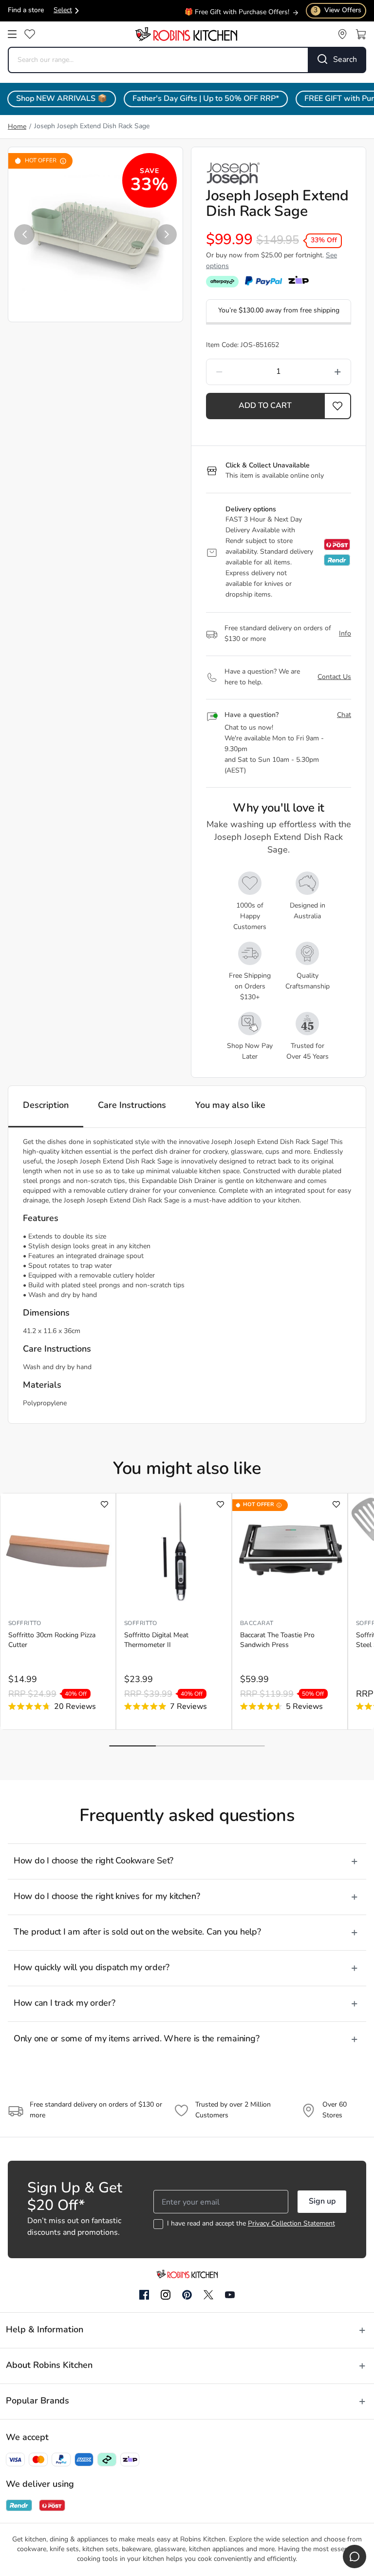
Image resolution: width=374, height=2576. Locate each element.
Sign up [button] (322, 2202)
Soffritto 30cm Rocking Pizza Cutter (52, 1640)
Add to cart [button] (265, 406)
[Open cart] (361, 34)
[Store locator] (342, 34)
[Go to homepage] (186, 34)
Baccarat (257, 1624)
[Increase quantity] (320, 372)
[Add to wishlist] (104, 1504)
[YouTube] (230, 2295)
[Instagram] (166, 2295)
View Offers (337, 10)
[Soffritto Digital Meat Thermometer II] (174, 1551)
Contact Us (334, 677)
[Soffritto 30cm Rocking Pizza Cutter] (58, 1551)
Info (345, 634)
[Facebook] (144, 2295)
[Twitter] (208, 2295)
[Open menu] (12, 34)
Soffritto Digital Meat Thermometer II (156, 1640)
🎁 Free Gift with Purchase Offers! (237, 11)
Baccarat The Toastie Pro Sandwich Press (277, 1640)
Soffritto (25, 1624)
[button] (24, 234)
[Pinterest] (187, 2295)
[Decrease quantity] (237, 372)
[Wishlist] (30, 34)
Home (17, 127)
